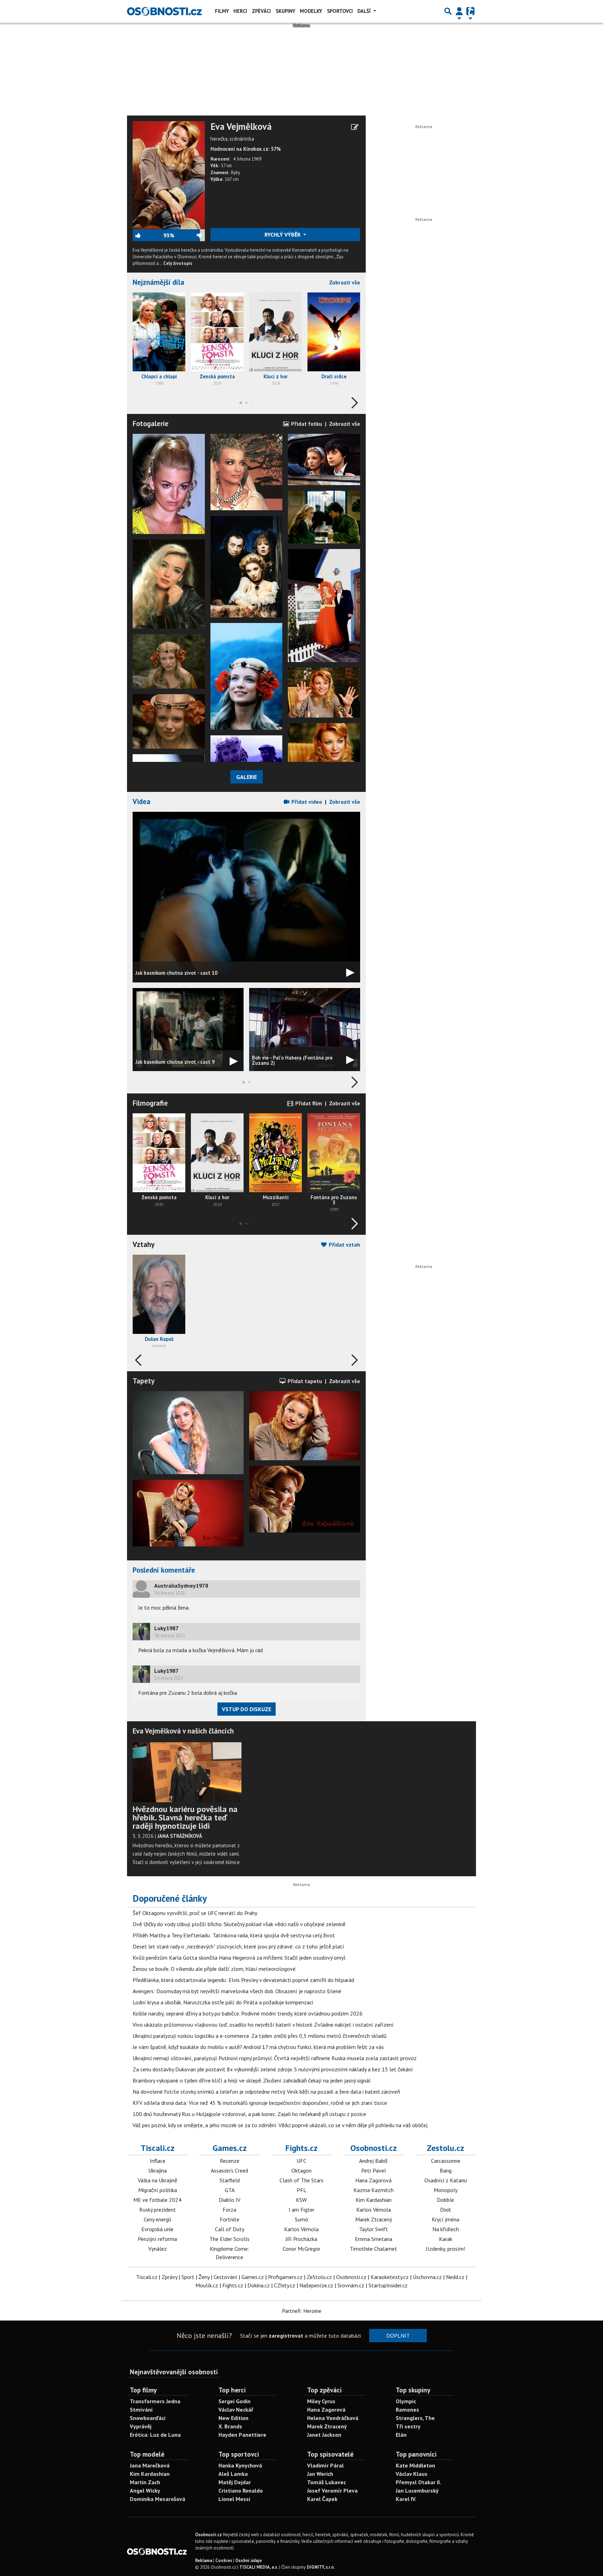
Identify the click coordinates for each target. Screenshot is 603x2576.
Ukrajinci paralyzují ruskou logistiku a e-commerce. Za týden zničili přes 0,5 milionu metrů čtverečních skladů (260, 2036)
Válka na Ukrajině (158, 2180)
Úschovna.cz (427, 2277)
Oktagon (301, 2170)
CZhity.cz (285, 2285)
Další (365, 11)
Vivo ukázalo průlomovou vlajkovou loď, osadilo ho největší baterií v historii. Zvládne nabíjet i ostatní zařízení (263, 2025)
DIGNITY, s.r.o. (321, 2567)
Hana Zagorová (373, 2180)
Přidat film (308, 1103)
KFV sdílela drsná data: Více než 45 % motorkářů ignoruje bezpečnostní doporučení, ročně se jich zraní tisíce (260, 2103)
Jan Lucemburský (417, 2490)
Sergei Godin (234, 2401)
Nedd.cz (455, 2277)
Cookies (224, 2560)
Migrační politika (158, 2190)
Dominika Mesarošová (158, 2499)
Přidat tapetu (304, 1381)
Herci (240, 11)
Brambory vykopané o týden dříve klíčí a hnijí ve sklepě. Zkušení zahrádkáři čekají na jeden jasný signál (252, 2080)
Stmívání (141, 2410)
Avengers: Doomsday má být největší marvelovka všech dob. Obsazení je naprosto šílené (237, 1991)
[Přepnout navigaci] (459, 11)
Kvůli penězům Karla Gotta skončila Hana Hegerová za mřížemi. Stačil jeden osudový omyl (239, 1958)
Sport (188, 2277)
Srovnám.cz (351, 2285)
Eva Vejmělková (241, 127)
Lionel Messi (234, 2499)
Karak (446, 2239)
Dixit (446, 2210)
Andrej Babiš (373, 2161)
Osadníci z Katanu (446, 2180)
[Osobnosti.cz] (164, 11)
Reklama (204, 2560)
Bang (446, 2170)
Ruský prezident (158, 2210)
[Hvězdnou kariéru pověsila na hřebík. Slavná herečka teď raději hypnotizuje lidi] (187, 1772)
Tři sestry (408, 2426)
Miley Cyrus (321, 2401)
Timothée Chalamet (373, 2249)
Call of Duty (230, 2229)
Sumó (301, 2219)
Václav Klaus (412, 2474)
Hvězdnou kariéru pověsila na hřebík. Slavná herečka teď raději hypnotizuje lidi (185, 1817)
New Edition (233, 2418)
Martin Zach (145, 2482)
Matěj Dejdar (235, 2482)
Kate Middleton (415, 2465)
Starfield (230, 2180)
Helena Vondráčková (333, 2418)
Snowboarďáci (148, 2418)
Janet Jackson (324, 2435)
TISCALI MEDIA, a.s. (259, 2567)
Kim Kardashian (374, 2200)
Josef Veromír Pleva (332, 2490)
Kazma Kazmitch (374, 2190)
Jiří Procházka (301, 2239)
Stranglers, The (415, 2418)
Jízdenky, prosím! (445, 2249)
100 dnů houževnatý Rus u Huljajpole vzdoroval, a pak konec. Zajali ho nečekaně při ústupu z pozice (249, 2114)
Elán (401, 2435)
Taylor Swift (374, 2229)
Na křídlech (446, 2229)
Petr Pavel (374, 2170)
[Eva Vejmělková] (169, 175)
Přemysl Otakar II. (418, 2482)
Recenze (230, 2161)
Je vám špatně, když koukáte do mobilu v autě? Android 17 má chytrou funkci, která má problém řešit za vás (258, 2047)
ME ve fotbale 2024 (157, 2200)
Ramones (407, 2410)
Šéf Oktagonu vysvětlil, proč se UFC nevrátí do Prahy (195, 1913)
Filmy (222, 11)
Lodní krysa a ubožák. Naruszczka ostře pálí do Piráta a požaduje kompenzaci (223, 2002)
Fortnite (230, 2219)
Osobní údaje (248, 2560)
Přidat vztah (344, 1245)
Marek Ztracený (374, 2219)
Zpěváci (261, 11)
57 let (226, 166)
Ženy (204, 2277)
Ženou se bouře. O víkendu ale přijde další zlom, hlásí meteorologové (214, 1969)
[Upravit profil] (355, 127)
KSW (301, 2200)
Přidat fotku (306, 424)
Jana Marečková (150, 2465)
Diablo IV (230, 2200)
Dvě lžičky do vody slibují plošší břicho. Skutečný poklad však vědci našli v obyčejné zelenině (239, 1924)
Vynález (158, 2249)
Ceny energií (158, 2219)
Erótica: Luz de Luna (155, 2435)
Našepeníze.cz (316, 2285)
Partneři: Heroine (302, 2311)
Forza (229, 2210)
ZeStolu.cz (319, 2277)
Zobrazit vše (345, 282)
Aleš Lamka (233, 2474)
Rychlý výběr (283, 235)
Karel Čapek (322, 2499)
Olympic (406, 2401)
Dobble (445, 2200)
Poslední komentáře (164, 1570)
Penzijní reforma (157, 2239)
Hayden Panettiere (242, 2435)
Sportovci (340, 11)
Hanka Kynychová (240, 2465)
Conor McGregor (301, 2249)
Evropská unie (157, 2229)
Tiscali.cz (158, 2148)
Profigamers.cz (285, 2277)
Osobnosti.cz (374, 2148)
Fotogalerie (151, 424)
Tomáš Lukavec (326, 2482)
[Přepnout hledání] (448, 11)
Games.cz (230, 2148)
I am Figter (301, 2210)
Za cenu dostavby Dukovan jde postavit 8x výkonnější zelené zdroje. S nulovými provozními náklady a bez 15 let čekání (273, 2069)
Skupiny (285, 11)
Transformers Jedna (155, 2401)
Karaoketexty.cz (390, 2277)
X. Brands (230, 2426)
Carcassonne (446, 2161)
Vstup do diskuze (247, 1709)
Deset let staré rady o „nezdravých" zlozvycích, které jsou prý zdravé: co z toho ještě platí (238, 1946)
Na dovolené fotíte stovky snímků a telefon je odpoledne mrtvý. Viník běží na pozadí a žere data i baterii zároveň (266, 2092)
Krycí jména (445, 2219)
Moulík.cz (207, 2285)
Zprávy (169, 2277)
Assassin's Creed (229, 2170)
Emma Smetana (374, 2239)
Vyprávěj (141, 2426)
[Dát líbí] (148, 235)
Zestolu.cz (445, 2148)
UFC (301, 2161)
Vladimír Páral (325, 2465)
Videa (142, 801)
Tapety (144, 1381)
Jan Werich (320, 2474)
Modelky (311, 11)
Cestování (225, 2277)
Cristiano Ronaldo (241, 2490)
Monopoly (446, 2190)
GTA (230, 2190)
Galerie (247, 777)
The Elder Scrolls (229, 2239)
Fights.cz (301, 2148)
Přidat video (306, 802)
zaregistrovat (286, 2336)
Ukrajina (158, 2170)
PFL (301, 2190)
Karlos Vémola (301, 2229)
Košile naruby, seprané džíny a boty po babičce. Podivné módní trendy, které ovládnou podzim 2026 (248, 2013)
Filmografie (150, 1103)
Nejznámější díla (158, 282)
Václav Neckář (236, 2410)
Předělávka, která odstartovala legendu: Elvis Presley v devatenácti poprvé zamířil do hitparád (243, 1980)
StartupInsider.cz (388, 2285)
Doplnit (398, 2336)
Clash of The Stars (301, 2180)
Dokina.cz (259, 2285)
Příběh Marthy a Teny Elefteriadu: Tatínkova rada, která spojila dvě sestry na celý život (234, 1935)
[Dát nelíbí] (189, 235)
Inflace (158, 2161)
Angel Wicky (145, 2490)
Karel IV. (406, 2499)
